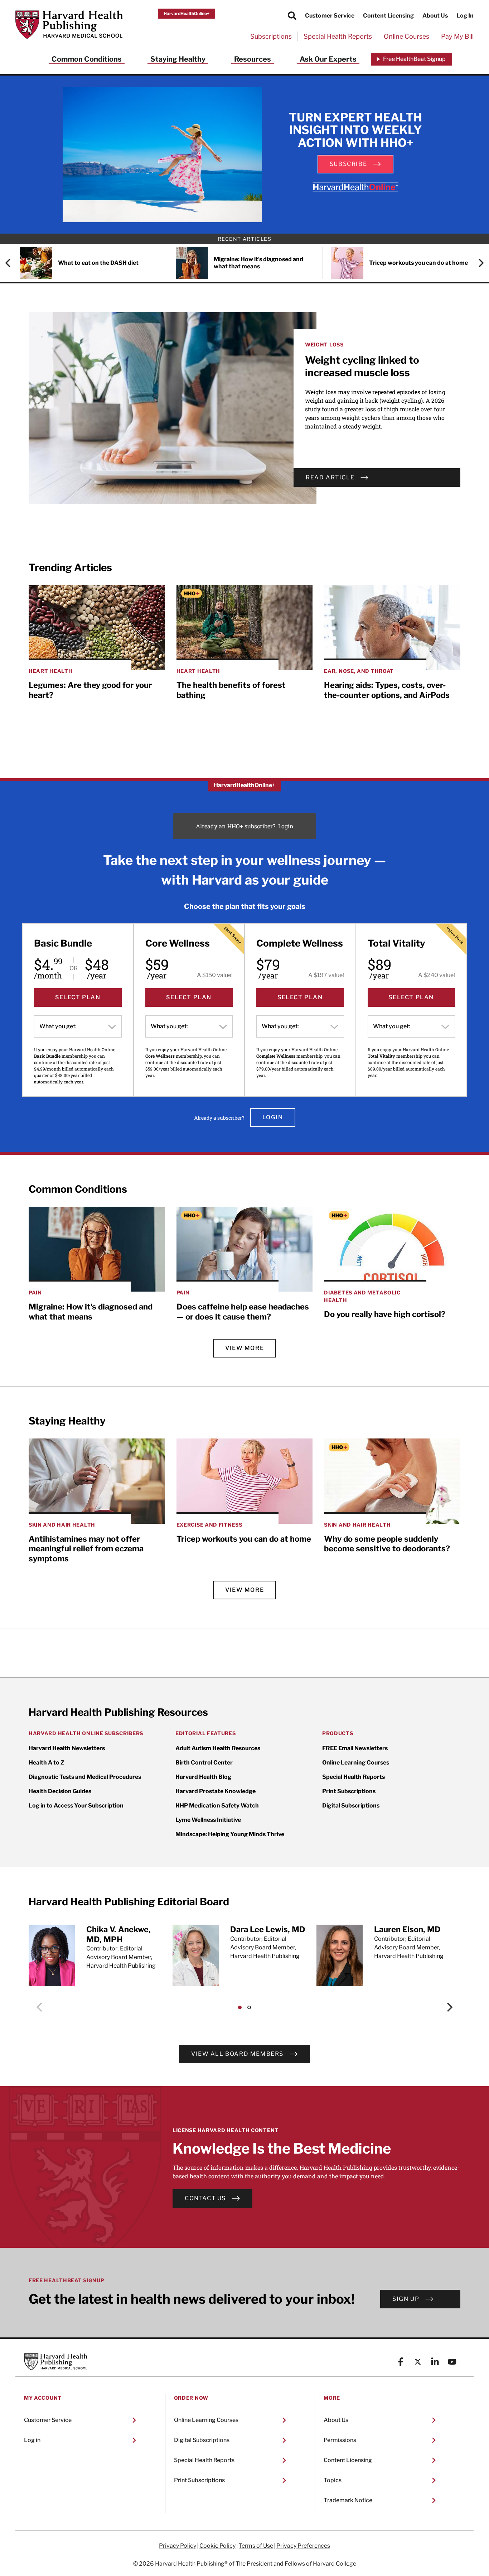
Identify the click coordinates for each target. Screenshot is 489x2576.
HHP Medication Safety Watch (217, 1806)
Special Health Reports (354, 1777)
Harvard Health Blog (203, 1777)
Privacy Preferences (303, 2546)
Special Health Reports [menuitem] (338, 36)
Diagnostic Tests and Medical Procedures (85, 1777)
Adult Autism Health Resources (218, 1748)
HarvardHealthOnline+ (187, 13)
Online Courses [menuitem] (406, 36)
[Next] (478, 263)
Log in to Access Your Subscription (76, 1806)
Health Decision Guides (60, 1791)
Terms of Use (256, 2546)
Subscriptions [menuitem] (271, 36)
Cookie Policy (217, 2546)
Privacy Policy (178, 2546)
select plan (78, 997)
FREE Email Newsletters (355, 1748)
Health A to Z (47, 1763)
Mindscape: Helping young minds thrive (230, 1834)
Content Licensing (388, 16)
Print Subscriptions (349, 1791)
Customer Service (330, 16)
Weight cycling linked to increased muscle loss (362, 366)
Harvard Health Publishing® (191, 2564)
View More (245, 1348)
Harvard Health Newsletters (67, 1748)
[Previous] (11, 263)
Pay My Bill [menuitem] (457, 36)
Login (286, 826)
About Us (435, 16)
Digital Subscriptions (351, 1806)
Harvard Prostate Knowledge (216, 1791)
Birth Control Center (204, 1763)
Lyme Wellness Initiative (208, 1820)
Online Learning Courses (356, 1763)
